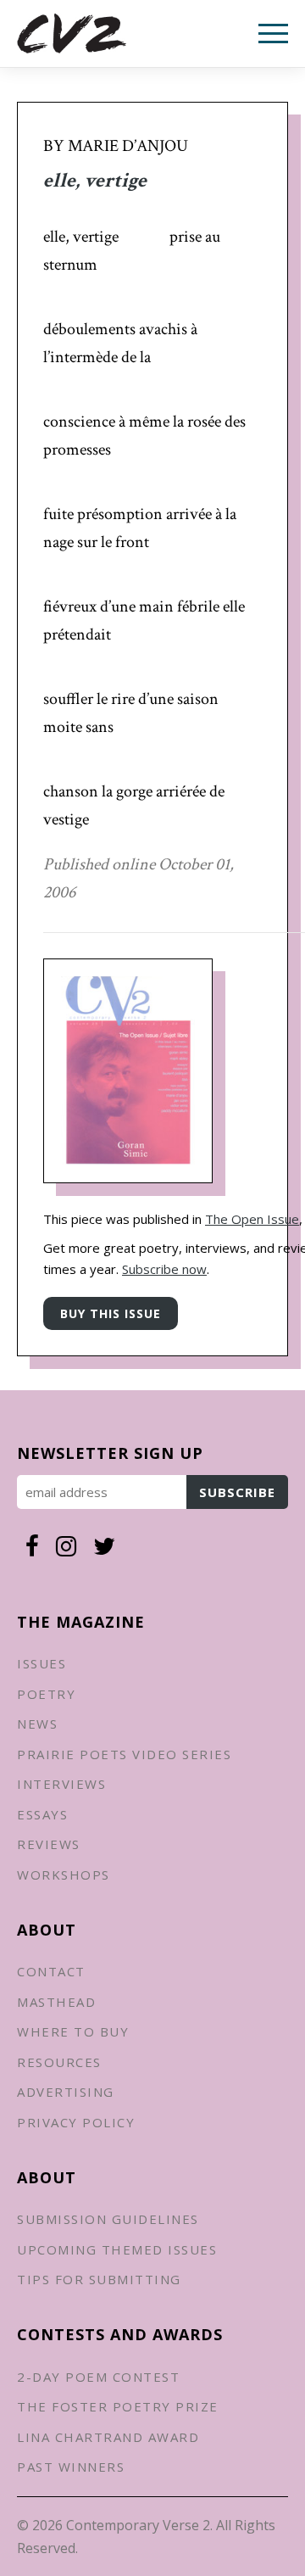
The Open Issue (252, 1219)
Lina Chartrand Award (108, 2437)
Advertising (66, 2092)
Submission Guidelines (108, 2219)
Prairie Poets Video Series (124, 1754)
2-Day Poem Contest (98, 2377)
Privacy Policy (76, 2122)
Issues (42, 1663)
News (37, 1724)
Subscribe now (164, 1269)
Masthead (56, 2002)
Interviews (61, 1784)
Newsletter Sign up (110, 1453)
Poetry (46, 1694)
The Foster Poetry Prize (118, 2406)
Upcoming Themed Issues (117, 2249)
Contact (51, 1971)
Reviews (49, 1844)
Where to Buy (73, 2031)
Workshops (64, 1875)
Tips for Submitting (99, 2279)
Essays (42, 1814)
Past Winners (71, 2467)
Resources (59, 2062)
